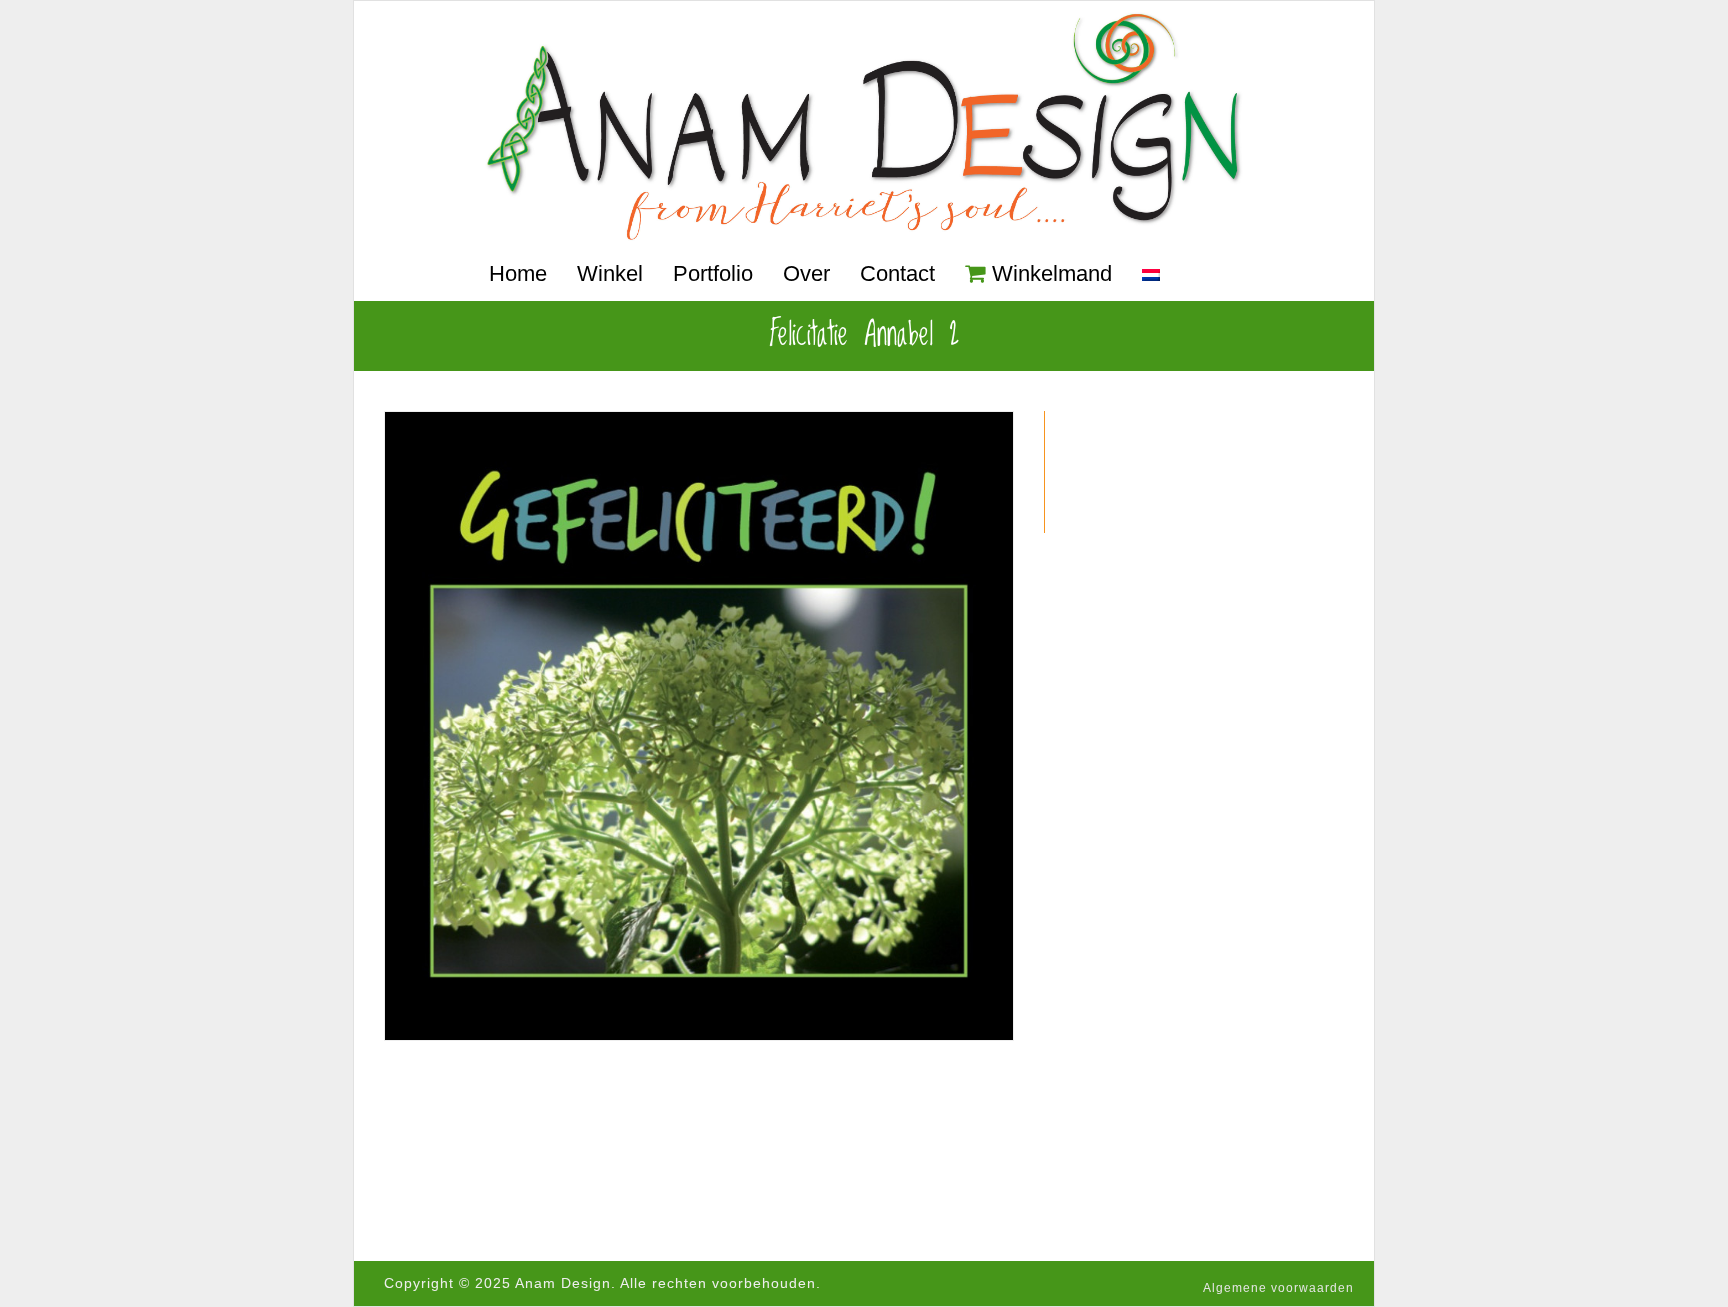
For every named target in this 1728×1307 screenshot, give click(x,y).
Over (806, 273)
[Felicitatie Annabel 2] (699, 726)
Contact (897, 273)
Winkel (610, 273)
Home (518, 273)
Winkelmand (1052, 273)
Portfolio (713, 273)
